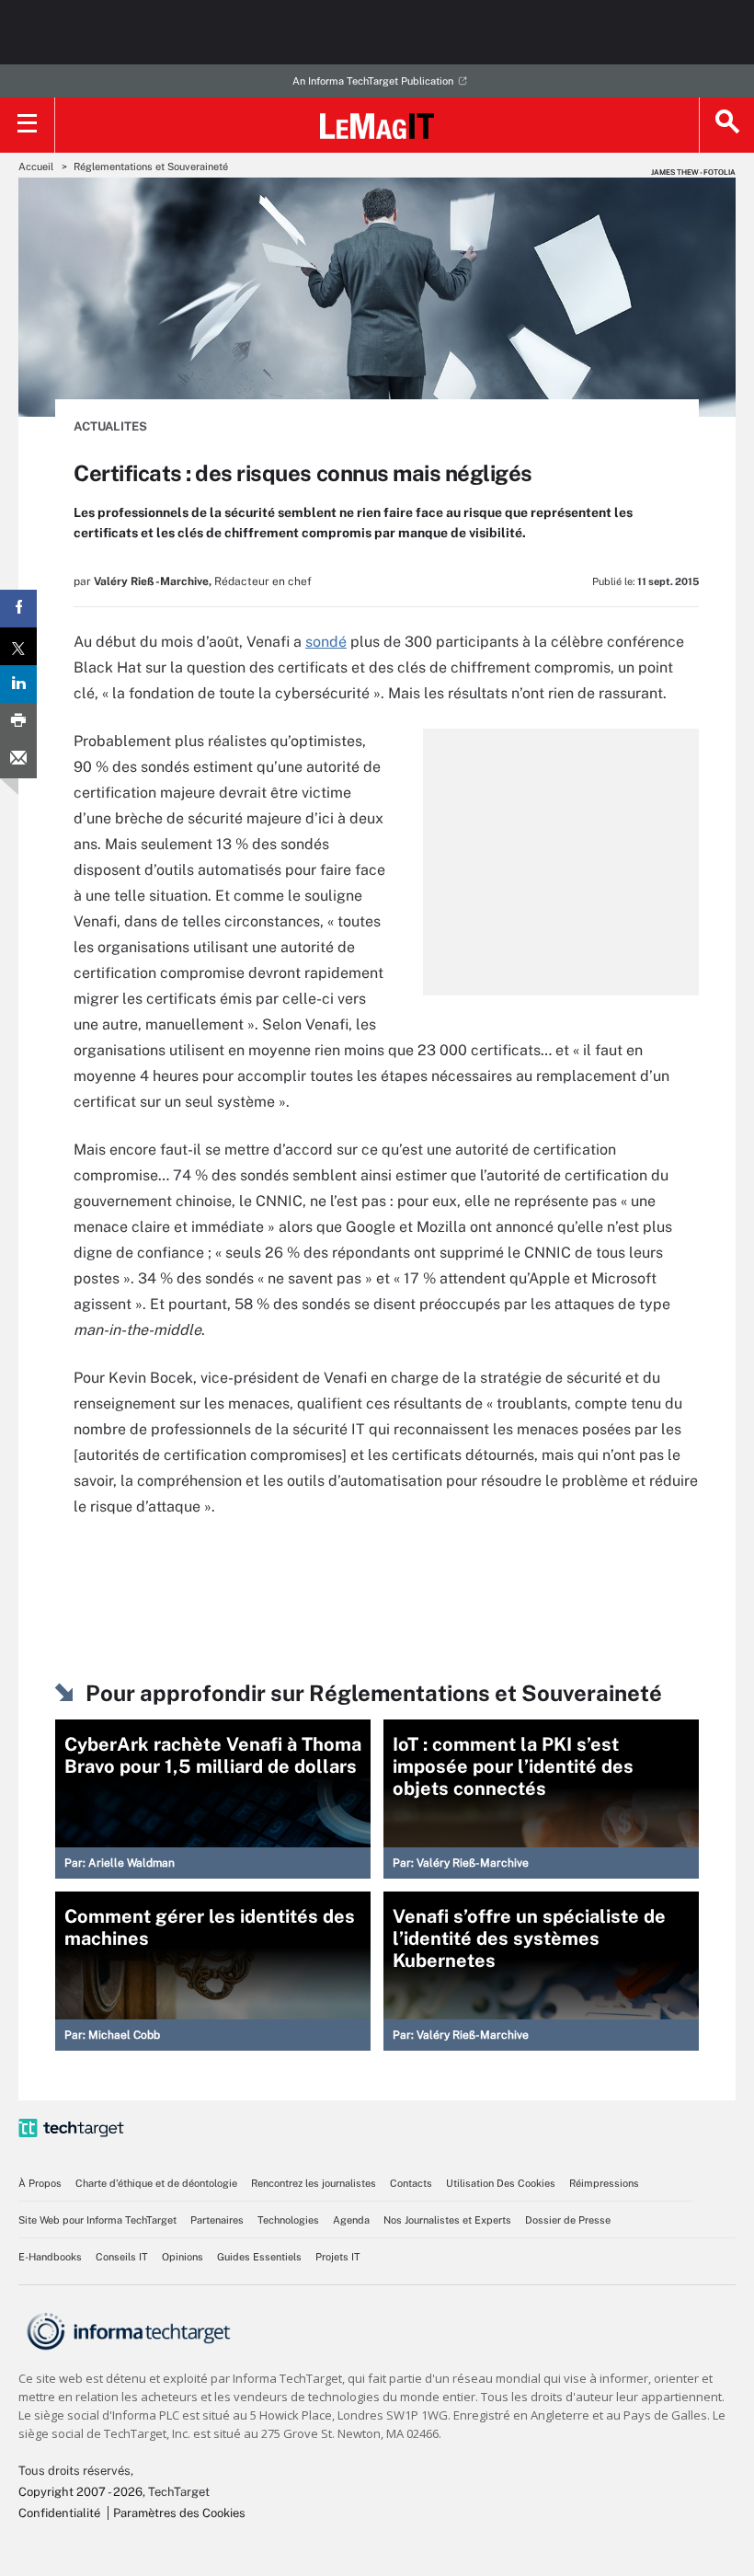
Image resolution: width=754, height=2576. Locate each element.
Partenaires (217, 2220)
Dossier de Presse (568, 2220)
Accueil (36, 167)
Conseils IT (122, 2257)
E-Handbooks (50, 2257)
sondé (326, 642)
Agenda (351, 2220)
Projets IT (338, 2257)
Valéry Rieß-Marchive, (153, 581)
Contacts (411, 2183)
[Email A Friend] (18, 759)
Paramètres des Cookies (179, 2513)
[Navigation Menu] (28, 125)
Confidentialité (59, 2513)
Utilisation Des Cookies (501, 2183)
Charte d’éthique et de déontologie (156, 2183)
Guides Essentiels (259, 2257)
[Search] (726, 125)
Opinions (183, 2257)
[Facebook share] (18, 609)
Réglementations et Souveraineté (151, 167)
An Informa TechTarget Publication (373, 81)
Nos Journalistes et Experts (447, 2220)
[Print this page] (18, 722)
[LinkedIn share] (18, 684)
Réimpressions (604, 2183)
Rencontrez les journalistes (314, 2183)
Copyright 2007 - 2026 (80, 2492)
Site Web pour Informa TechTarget (97, 2220)
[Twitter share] (18, 646)
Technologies (288, 2220)
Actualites (110, 426)
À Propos (40, 2183)
